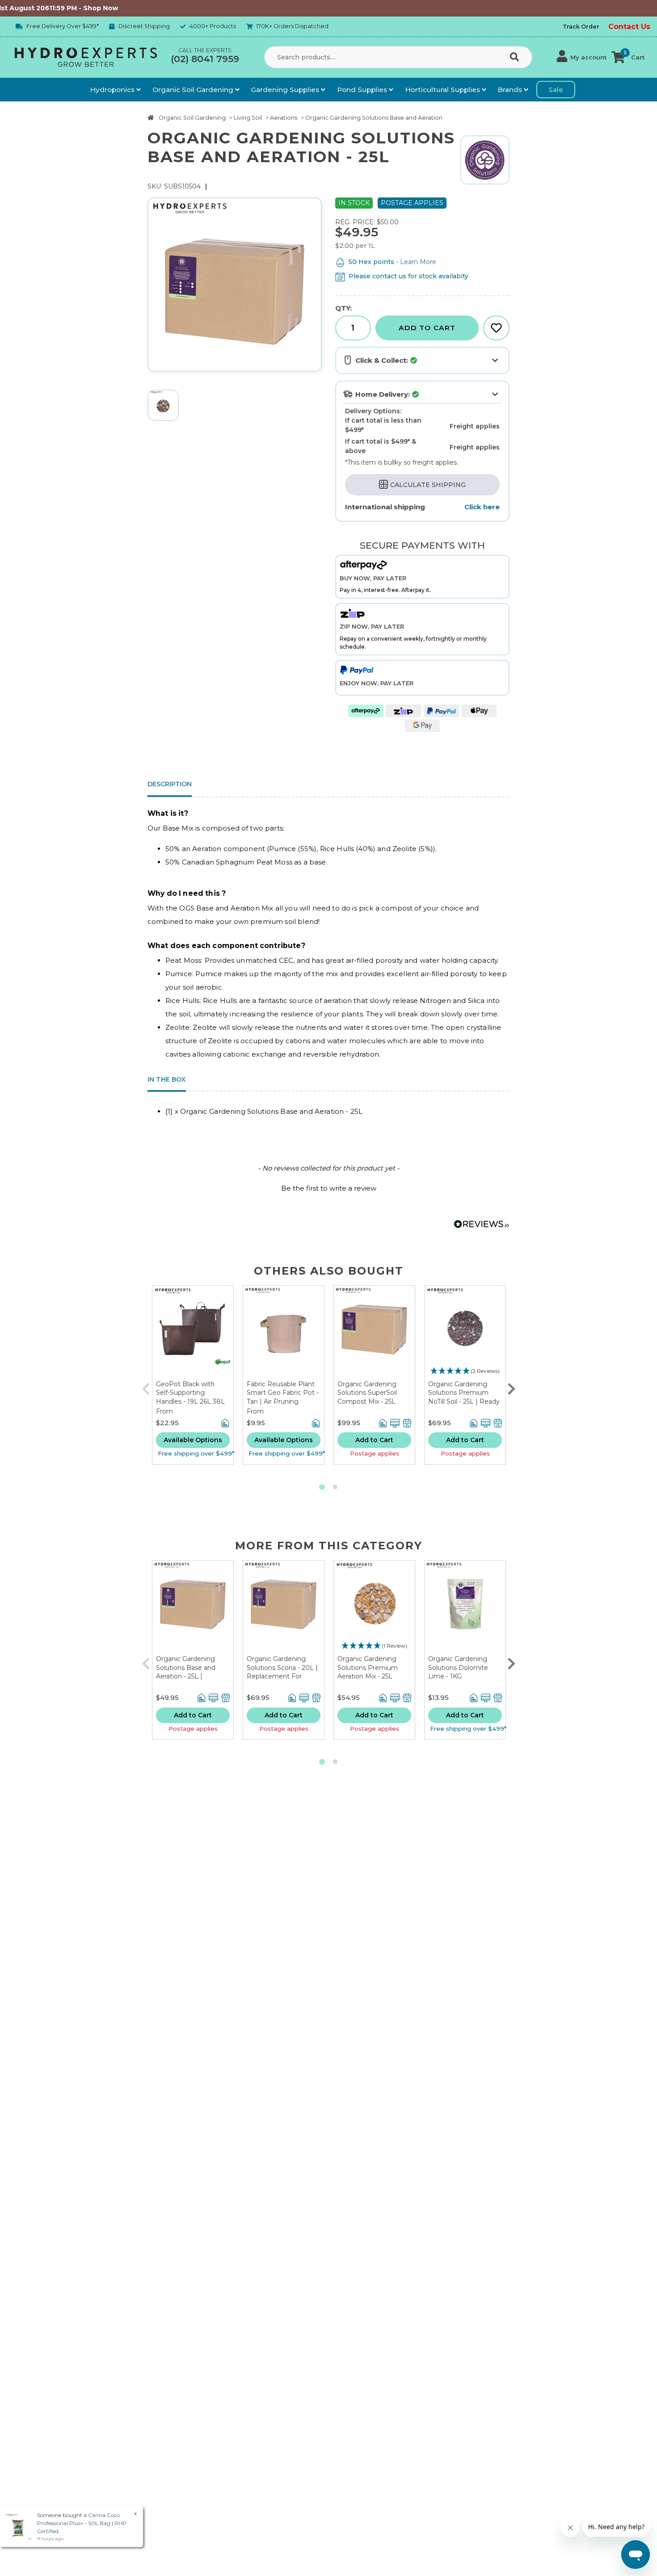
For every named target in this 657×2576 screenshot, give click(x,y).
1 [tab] (322, 1487)
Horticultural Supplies (443, 90)
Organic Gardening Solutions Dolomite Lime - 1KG (458, 1668)
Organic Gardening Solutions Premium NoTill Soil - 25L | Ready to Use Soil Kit (464, 1397)
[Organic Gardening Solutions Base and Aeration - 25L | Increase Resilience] (193, 1608)
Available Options (193, 1440)
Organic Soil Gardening (194, 90)
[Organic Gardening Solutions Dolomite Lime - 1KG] (465, 1608)
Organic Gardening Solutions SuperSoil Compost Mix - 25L (367, 1393)
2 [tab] (335, 1487)
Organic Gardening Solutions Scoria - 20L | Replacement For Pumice (282, 1672)
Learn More (418, 262)
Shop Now (57, 8)
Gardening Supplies (286, 90)
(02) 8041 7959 (205, 59)
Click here (482, 507)
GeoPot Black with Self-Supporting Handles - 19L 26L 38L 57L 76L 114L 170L (190, 1397)
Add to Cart (427, 328)
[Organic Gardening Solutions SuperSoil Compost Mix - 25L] (374, 1333)
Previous (146, 1387)
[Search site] (516, 58)
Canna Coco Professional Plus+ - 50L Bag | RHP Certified (82, 2523)
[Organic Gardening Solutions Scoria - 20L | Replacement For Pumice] (284, 1608)
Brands (511, 90)
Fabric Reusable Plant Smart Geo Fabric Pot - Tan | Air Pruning (283, 1393)
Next (511, 1387)
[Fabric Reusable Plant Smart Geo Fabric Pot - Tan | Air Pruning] (284, 1333)
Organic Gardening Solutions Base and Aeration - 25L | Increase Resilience (186, 1672)
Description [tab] (170, 784)
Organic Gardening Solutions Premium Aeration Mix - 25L (368, 1668)
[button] (582, 57)
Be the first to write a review (329, 1188)
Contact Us (629, 27)
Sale (556, 90)
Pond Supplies (363, 90)
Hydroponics (113, 90)
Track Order (581, 27)
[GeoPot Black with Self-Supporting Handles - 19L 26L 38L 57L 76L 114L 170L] (193, 1333)
